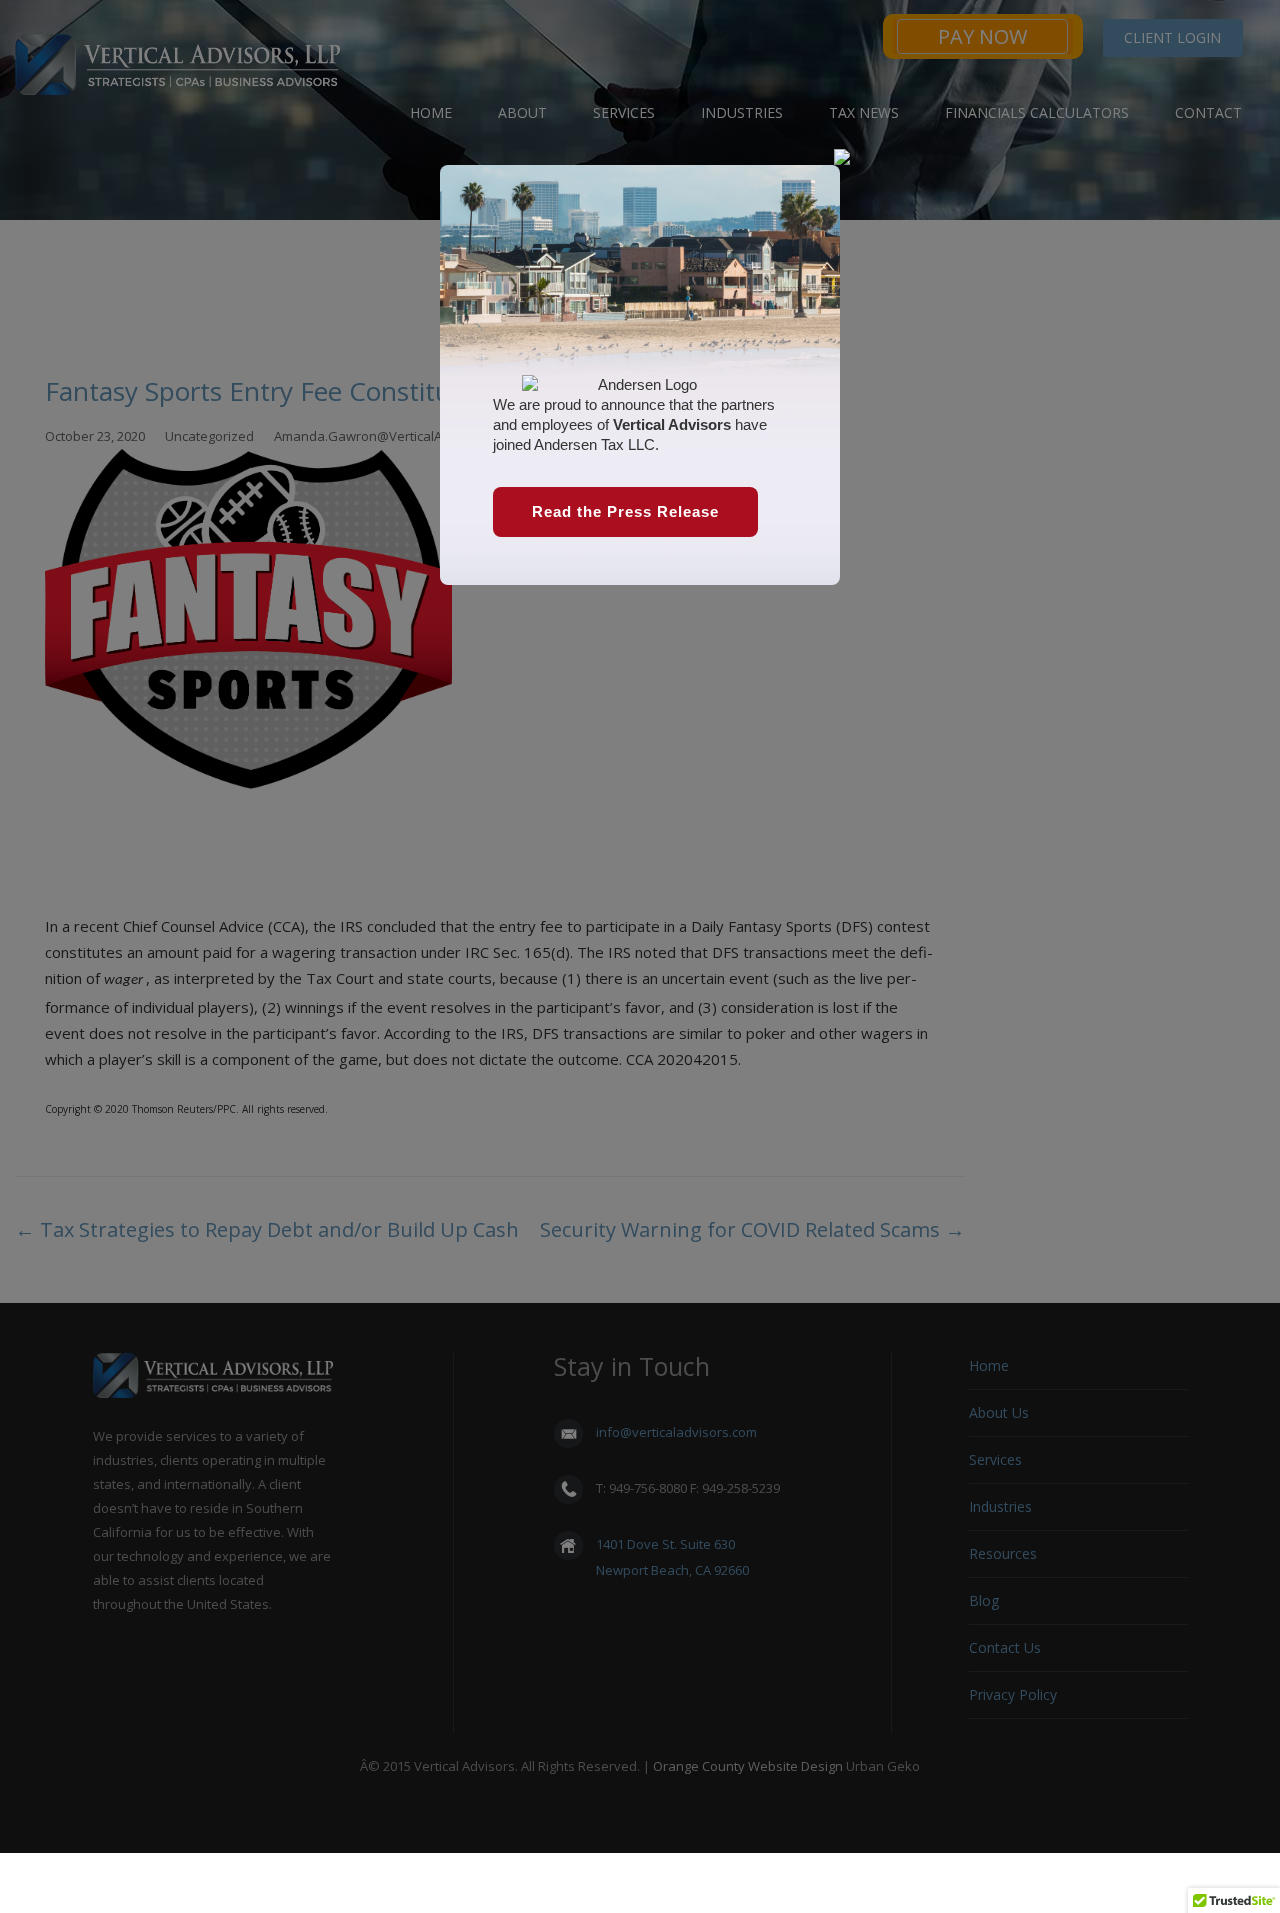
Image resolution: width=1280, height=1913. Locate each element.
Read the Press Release (625, 511)
